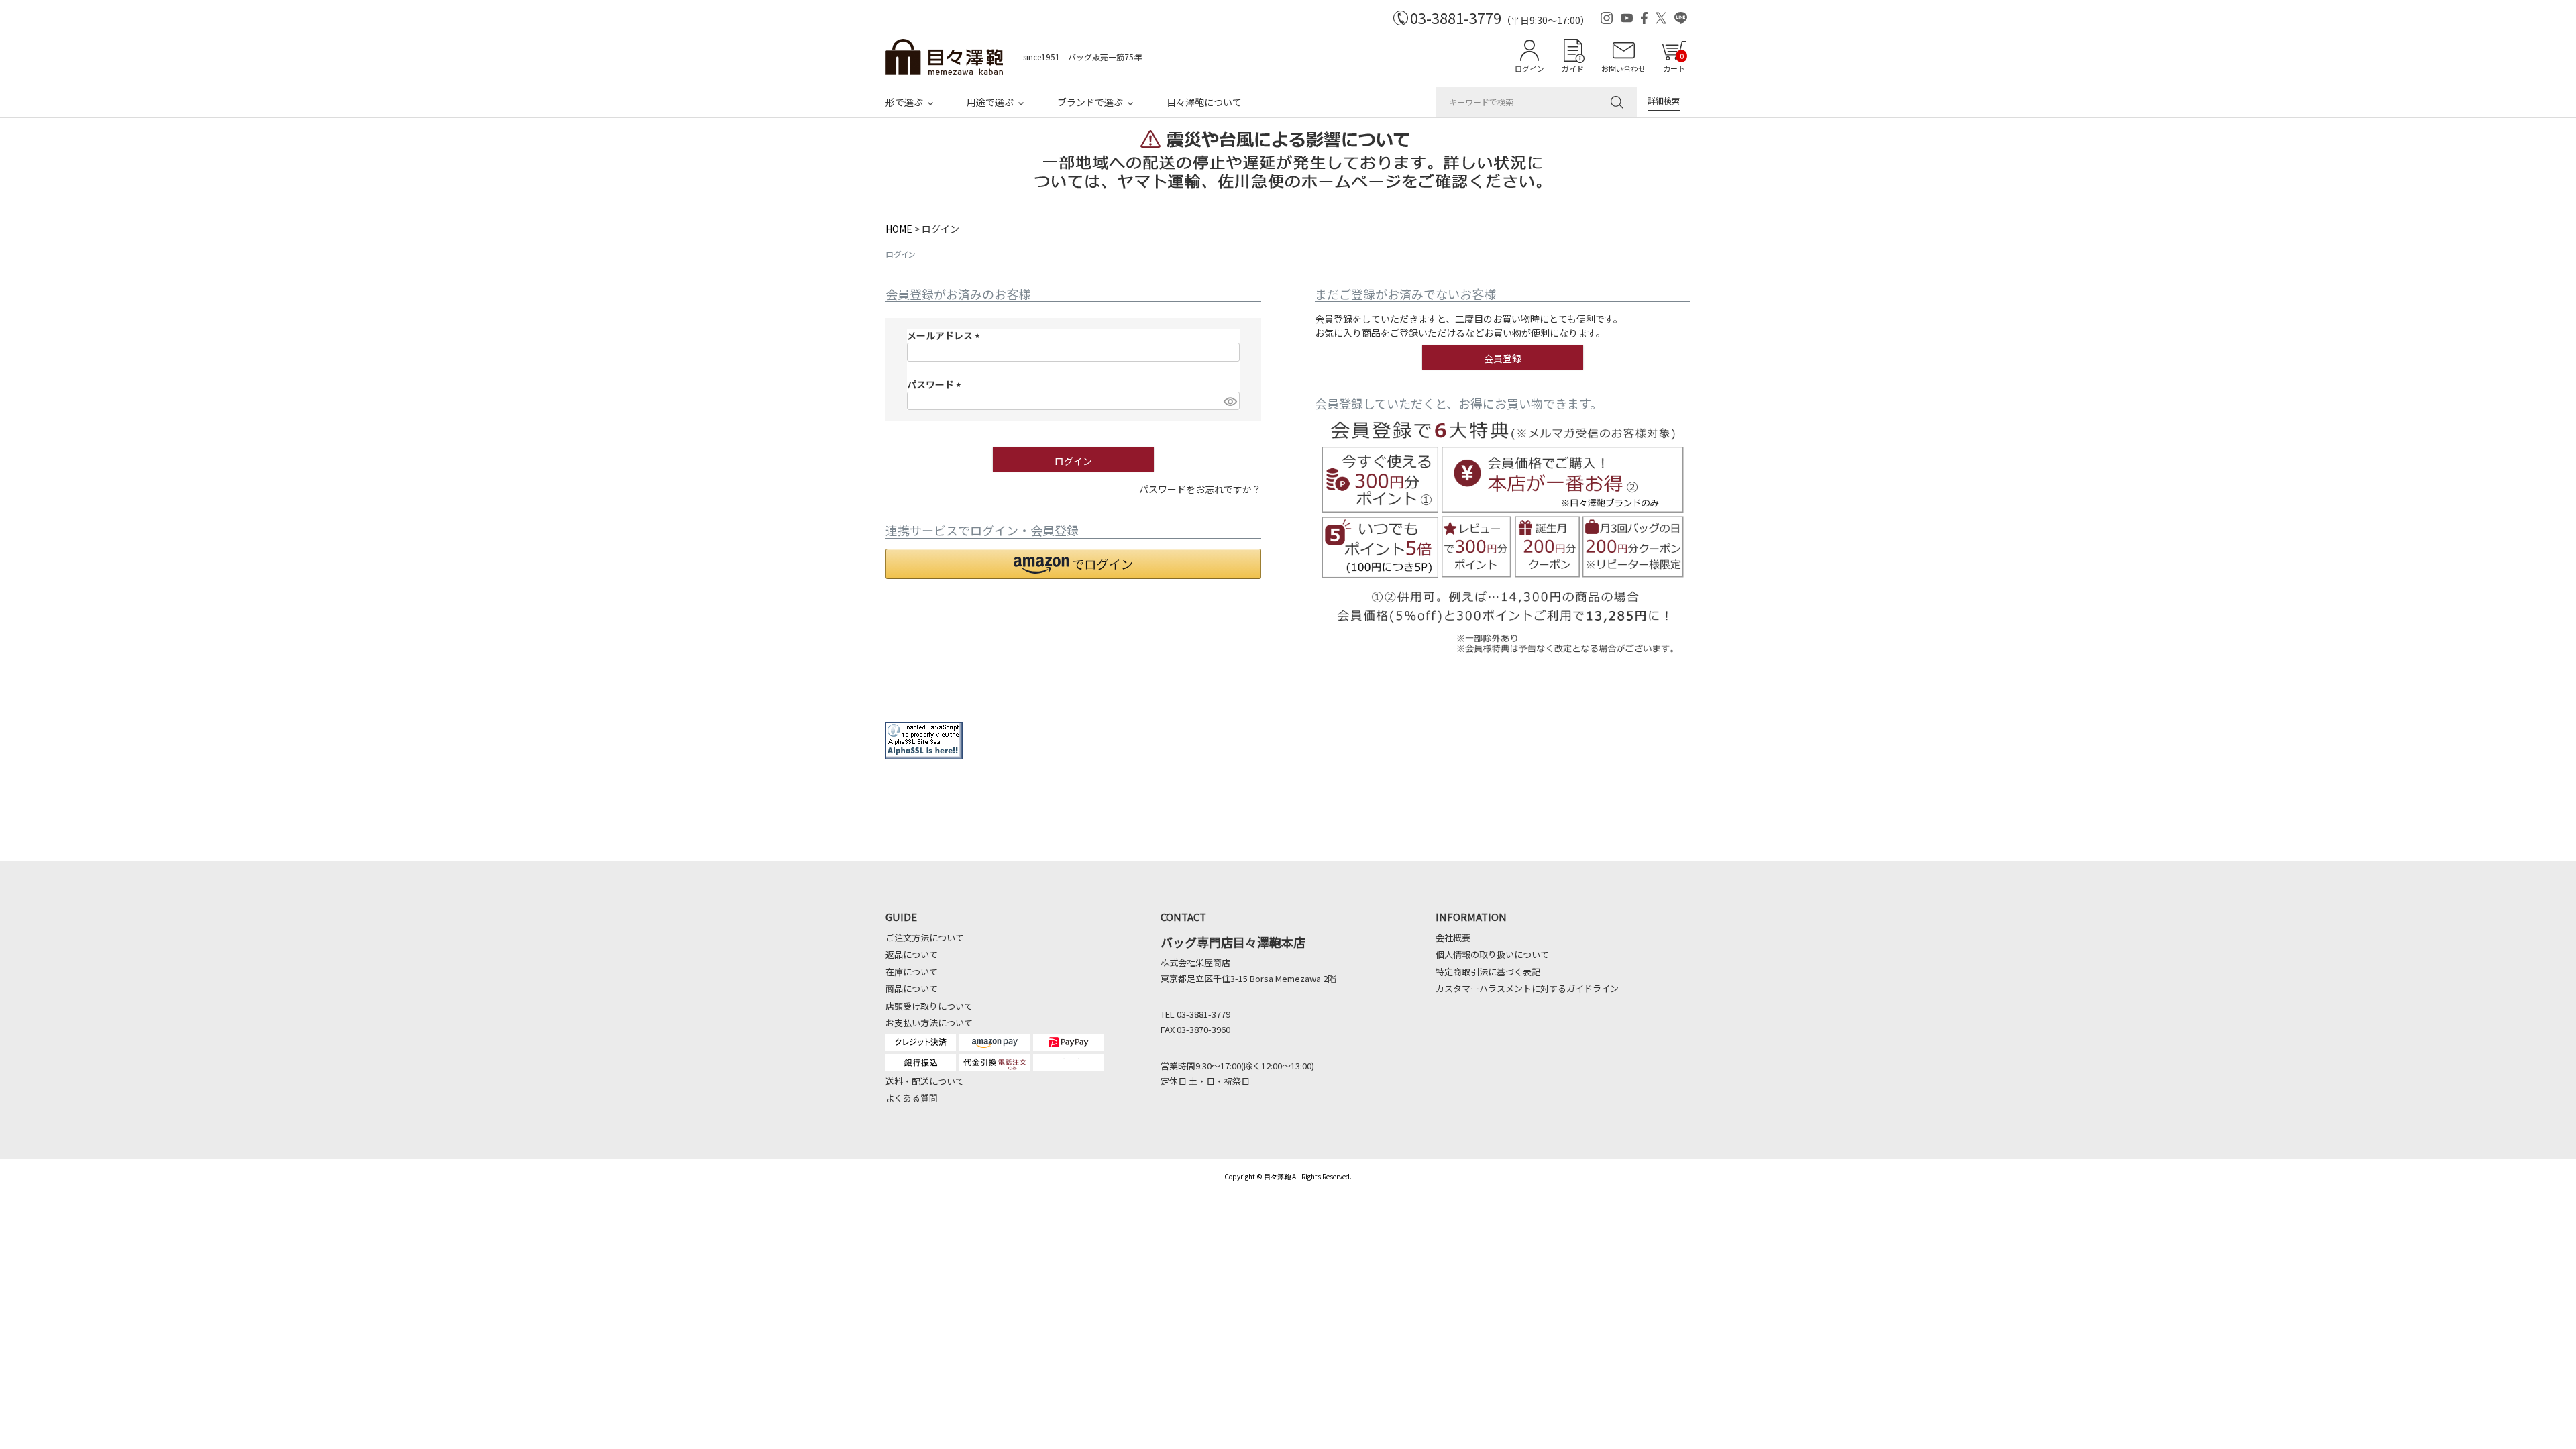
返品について (912, 954)
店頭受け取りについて (929, 1006)
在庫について (912, 972)
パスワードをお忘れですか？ (1200, 489)
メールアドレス (946, 335)
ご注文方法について (925, 937)
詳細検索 (1664, 100)
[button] (1073, 564)
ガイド (1573, 68)
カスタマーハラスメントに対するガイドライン (1527, 988)
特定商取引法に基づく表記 (1488, 972)
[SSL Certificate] (924, 753)
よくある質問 (912, 1098)
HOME (899, 229)
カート (1674, 62)
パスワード (936, 384)
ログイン (1529, 68)
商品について (912, 988)
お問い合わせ (1623, 68)
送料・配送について (925, 1081)
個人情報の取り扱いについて (1492, 954)
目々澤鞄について (1204, 102)
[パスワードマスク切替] (1230, 401)
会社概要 (1453, 937)
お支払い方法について (929, 1023)
